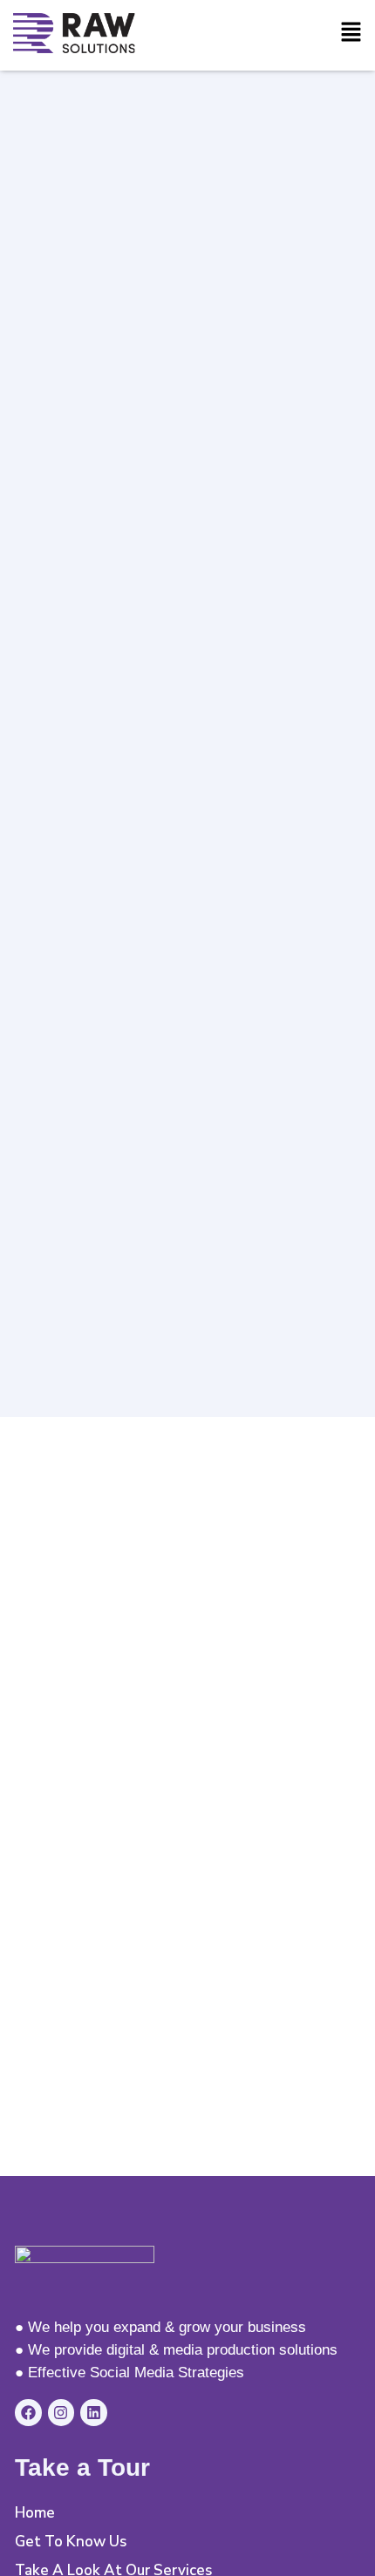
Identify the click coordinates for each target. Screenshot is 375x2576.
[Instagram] (61, 2413)
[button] (351, 33)
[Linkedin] (94, 2413)
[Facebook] (28, 2413)
